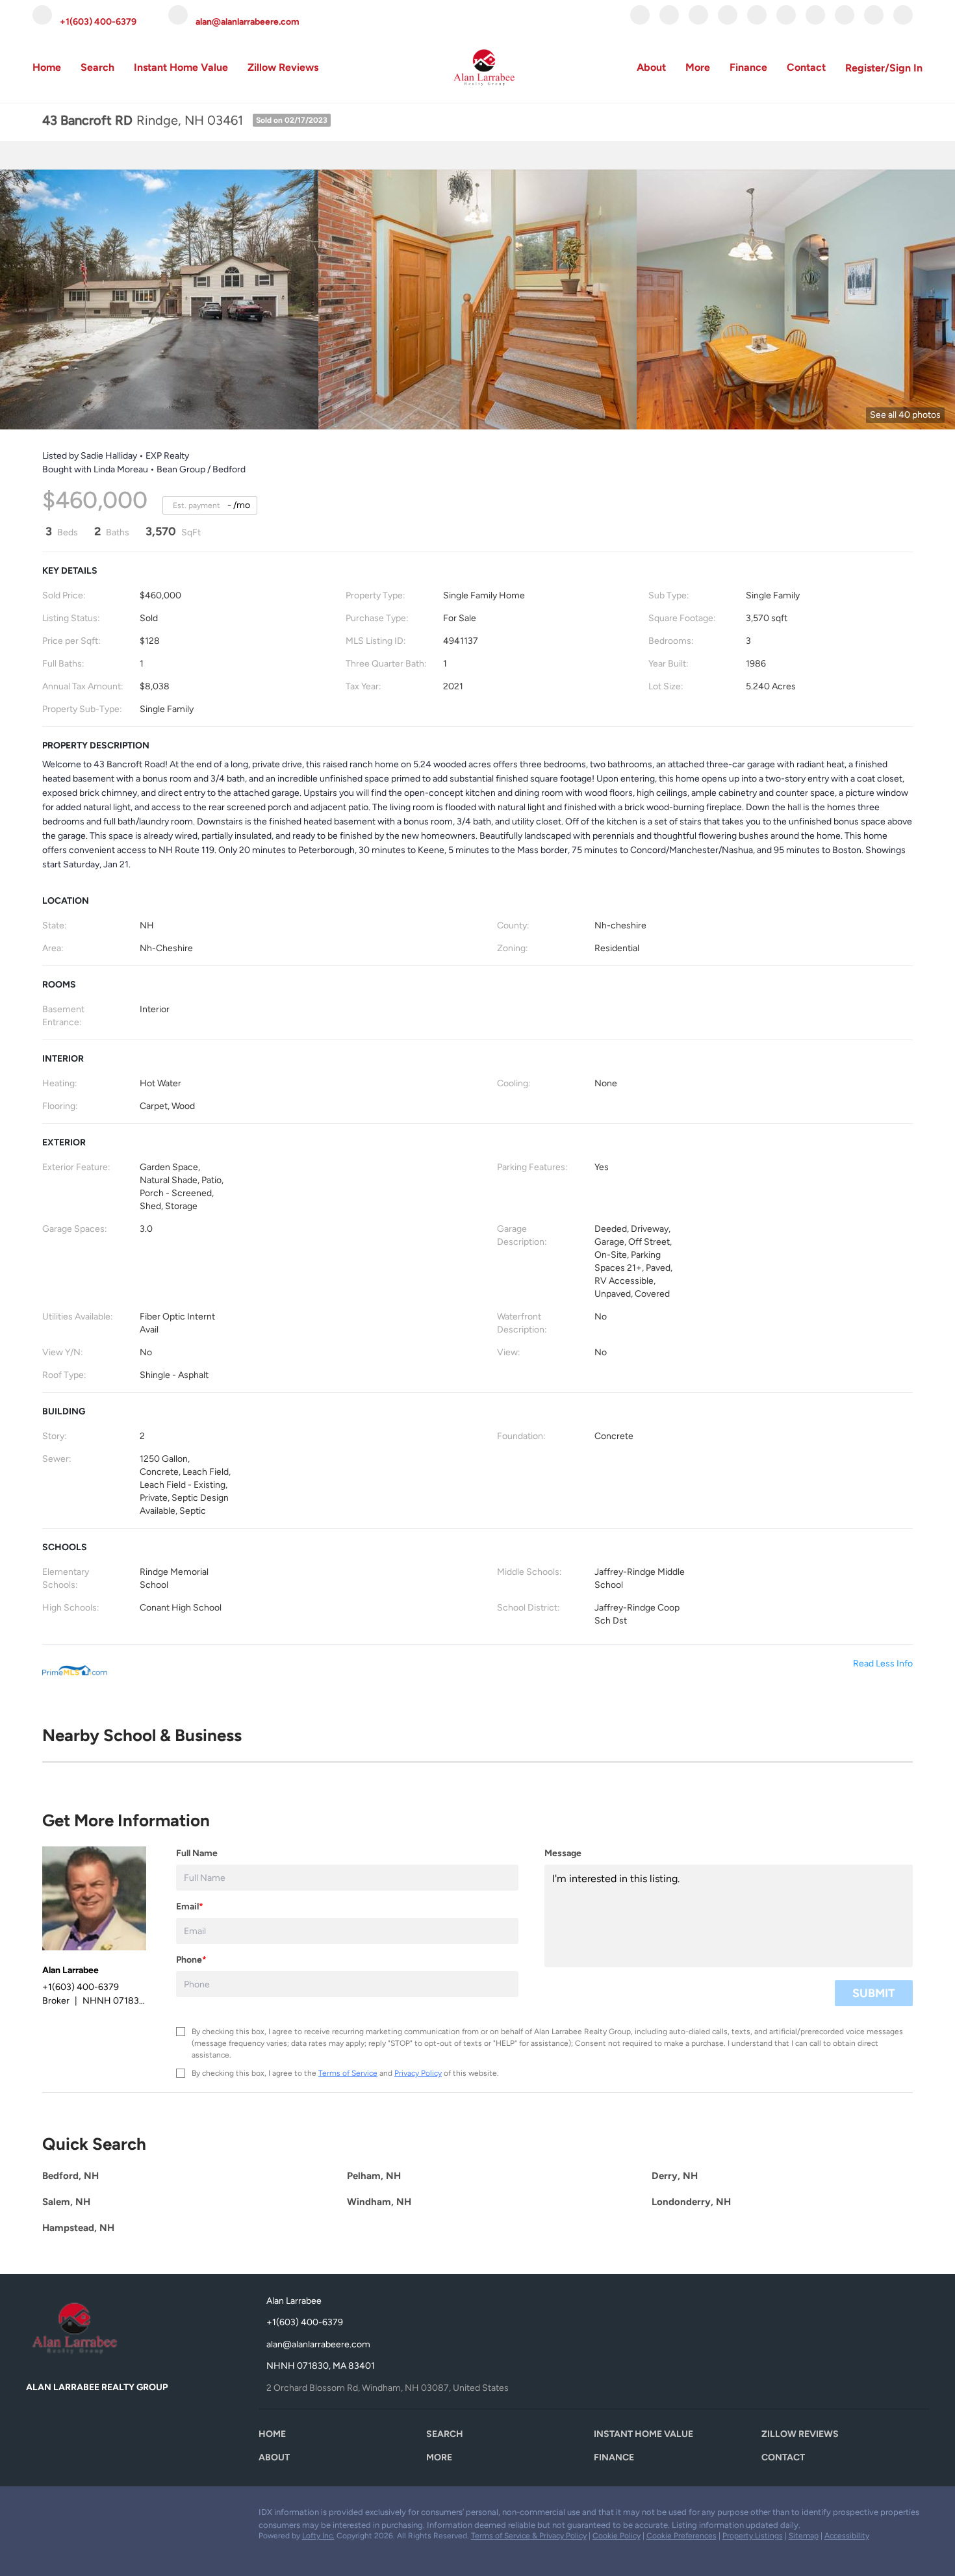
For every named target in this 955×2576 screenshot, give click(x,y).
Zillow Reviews (283, 67)
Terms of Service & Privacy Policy (529, 2536)
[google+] (874, 21)
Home (47, 67)
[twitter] (698, 21)
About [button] (651, 67)
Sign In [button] (906, 68)
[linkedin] (669, 21)
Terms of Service (348, 2073)
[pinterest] (845, 21)
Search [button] (97, 67)
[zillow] (728, 21)
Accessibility (847, 2536)
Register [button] (865, 68)
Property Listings (753, 2536)
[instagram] (786, 21)
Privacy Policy (418, 2073)
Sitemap (804, 2536)
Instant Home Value (181, 67)
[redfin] (903, 21)
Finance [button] (748, 67)
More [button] (698, 67)
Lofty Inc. (318, 2536)
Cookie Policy (617, 2536)
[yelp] (757, 21)
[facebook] (640, 21)
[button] (275, 2437)
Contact (806, 67)
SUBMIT (874, 1993)
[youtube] (815, 21)
